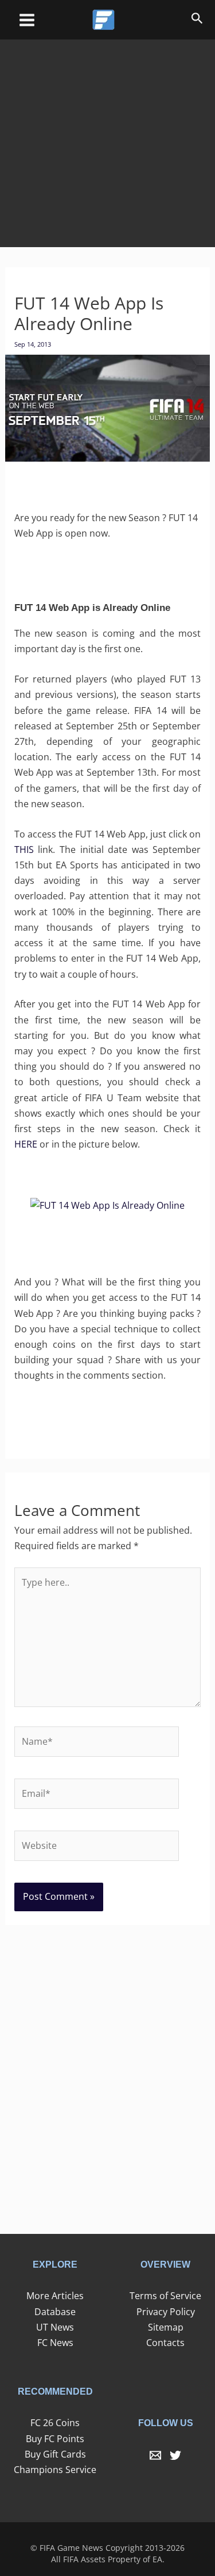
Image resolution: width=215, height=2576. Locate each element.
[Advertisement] (107, 135)
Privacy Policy (166, 2312)
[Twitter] (175, 2455)
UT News (55, 2327)
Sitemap (166, 2327)
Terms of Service (165, 2296)
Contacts (165, 2343)
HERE (26, 1144)
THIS (24, 850)
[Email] (155, 2455)
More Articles (55, 2296)
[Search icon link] (197, 20)
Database (55, 2312)
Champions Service (55, 2470)
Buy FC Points (55, 2439)
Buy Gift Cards (55, 2454)
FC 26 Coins (55, 2423)
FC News (55, 2343)
